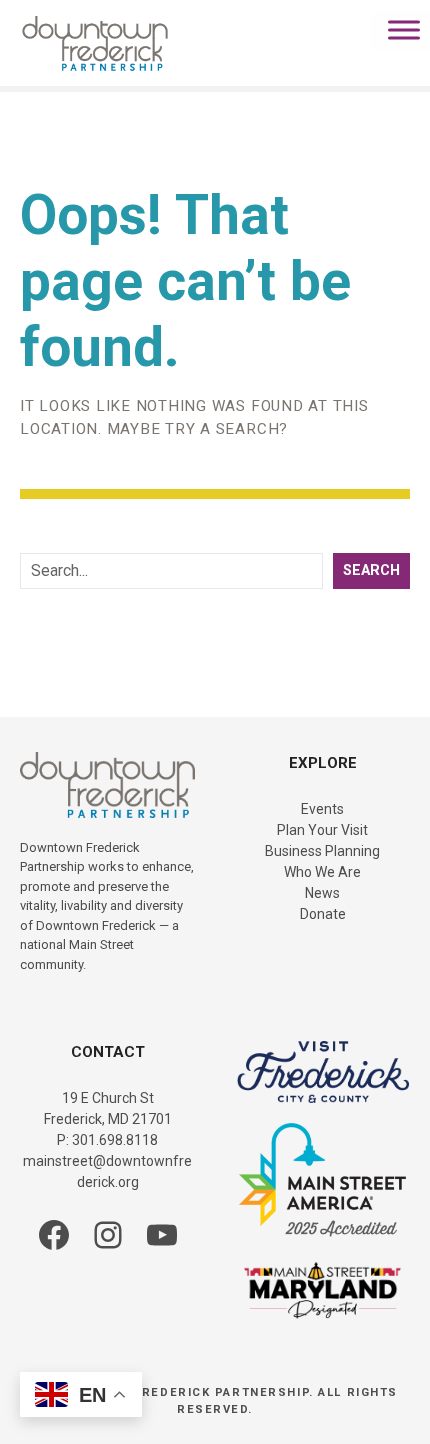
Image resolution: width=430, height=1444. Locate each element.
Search (371, 570)
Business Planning (322, 851)
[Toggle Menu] (404, 29)
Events (322, 809)
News (322, 893)
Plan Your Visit (322, 830)
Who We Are (322, 872)
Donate (323, 914)
